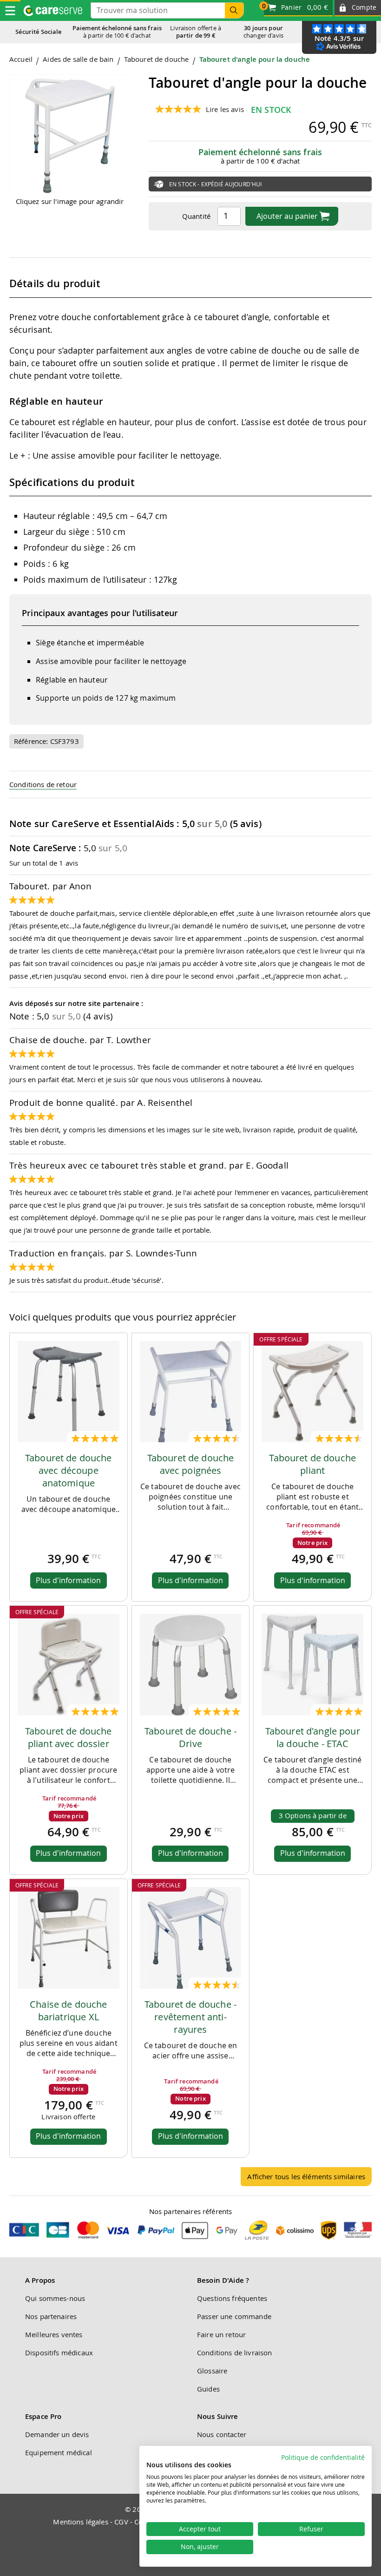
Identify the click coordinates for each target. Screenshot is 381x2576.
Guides (208, 2389)
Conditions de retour (43, 784)
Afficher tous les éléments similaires (306, 2176)
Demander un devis (57, 2434)
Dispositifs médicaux (59, 2353)
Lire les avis (225, 109)
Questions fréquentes (232, 2298)
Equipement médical (59, 2452)
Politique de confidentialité (323, 2458)
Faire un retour (221, 2334)
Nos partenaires (51, 2316)
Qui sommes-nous (55, 2298)
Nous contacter (222, 2434)
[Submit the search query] (234, 10)
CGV (121, 2522)
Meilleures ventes (54, 2334)
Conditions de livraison (234, 2353)
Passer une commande (234, 2316)
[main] (190, 1124)
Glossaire (212, 2371)
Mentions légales (80, 2522)
